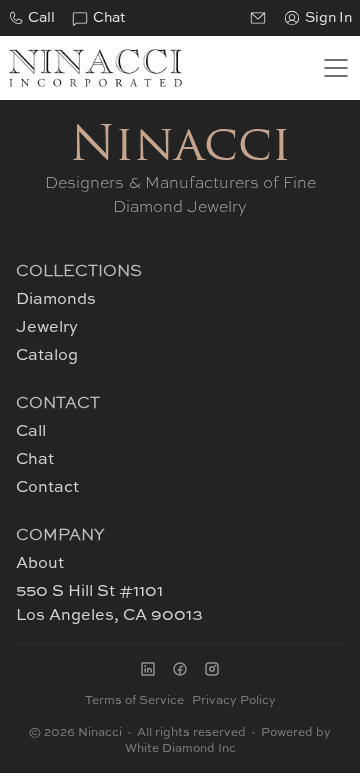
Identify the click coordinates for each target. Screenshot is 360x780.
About (40, 564)
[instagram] (212, 669)
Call (41, 18)
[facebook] (180, 669)
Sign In (328, 18)
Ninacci (180, 148)
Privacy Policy (234, 701)
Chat (109, 18)
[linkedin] (148, 669)
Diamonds (56, 300)
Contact (47, 488)
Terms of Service (134, 701)
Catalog (47, 356)
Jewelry (47, 328)
